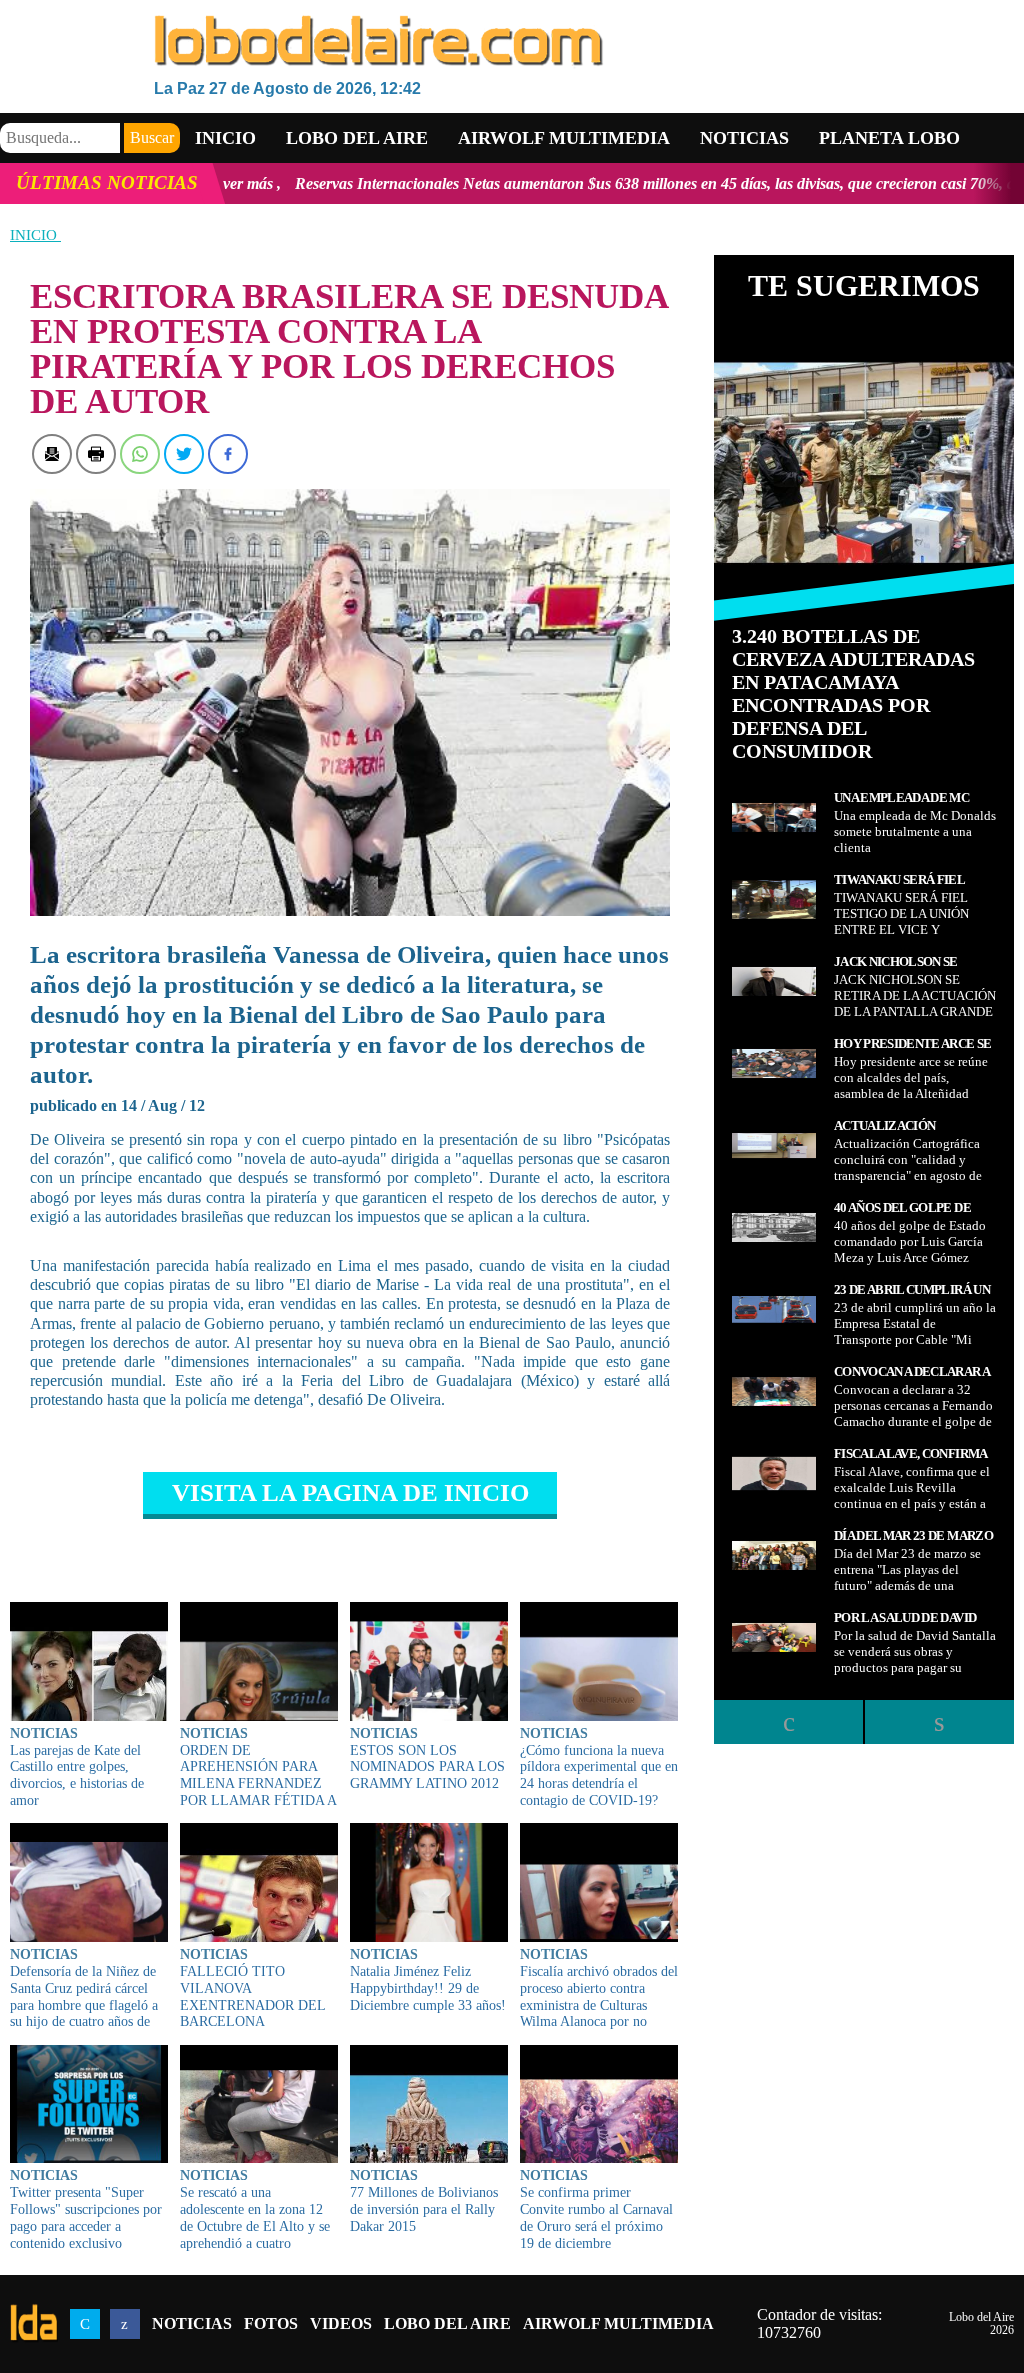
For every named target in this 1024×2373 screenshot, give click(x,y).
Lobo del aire (357, 138)
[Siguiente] (939, 1722)
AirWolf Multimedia (618, 2323)
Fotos (271, 2323)
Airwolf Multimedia (564, 138)
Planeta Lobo (889, 138)
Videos (341, 2323)
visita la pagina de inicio (350, 1492)
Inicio (225, 138)
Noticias (744, 138)
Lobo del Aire (447, 2323)
